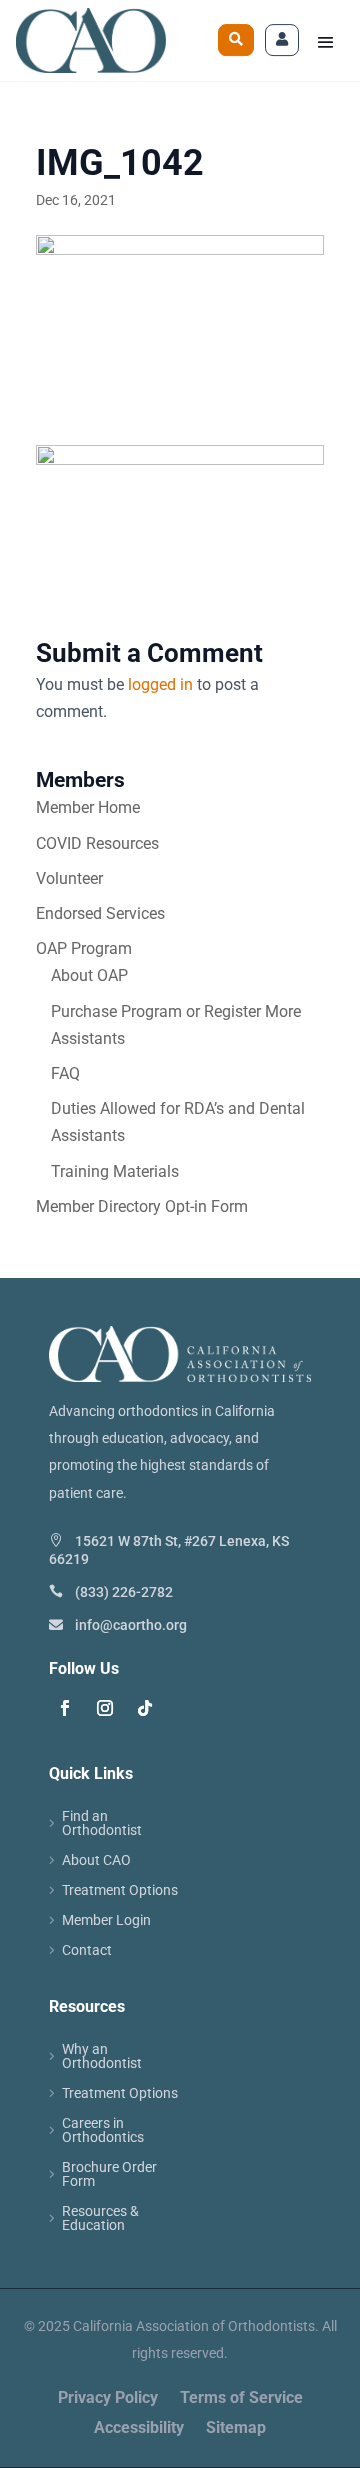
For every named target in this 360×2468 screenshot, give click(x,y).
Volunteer (69, 878)
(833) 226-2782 (124, 1592)
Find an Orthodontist (102, 1823)
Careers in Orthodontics (103, 2130)
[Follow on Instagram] (105, 1708)
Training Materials (115, 1171)
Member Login (106, 1920)
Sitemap (236, 2429)
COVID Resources (97, 843)
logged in (160, 684)
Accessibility (139, 2429)
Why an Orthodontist (102, 2056)
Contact (87, 1950)
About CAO (96, 1860)
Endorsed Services (100, 913)
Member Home (88, 807)
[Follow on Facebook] (65, 1708)
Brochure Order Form (109, 2174)
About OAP (89, 975)
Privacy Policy (108, 2399)
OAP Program (84, 948)
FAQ (65, 1073)
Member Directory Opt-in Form (142, 1206)
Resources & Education (100, 2218)
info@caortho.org (131, 1625)
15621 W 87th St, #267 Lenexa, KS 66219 (169, 1550)
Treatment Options (120, 1890)
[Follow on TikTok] (145, 1708)
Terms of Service (241, 2399)
